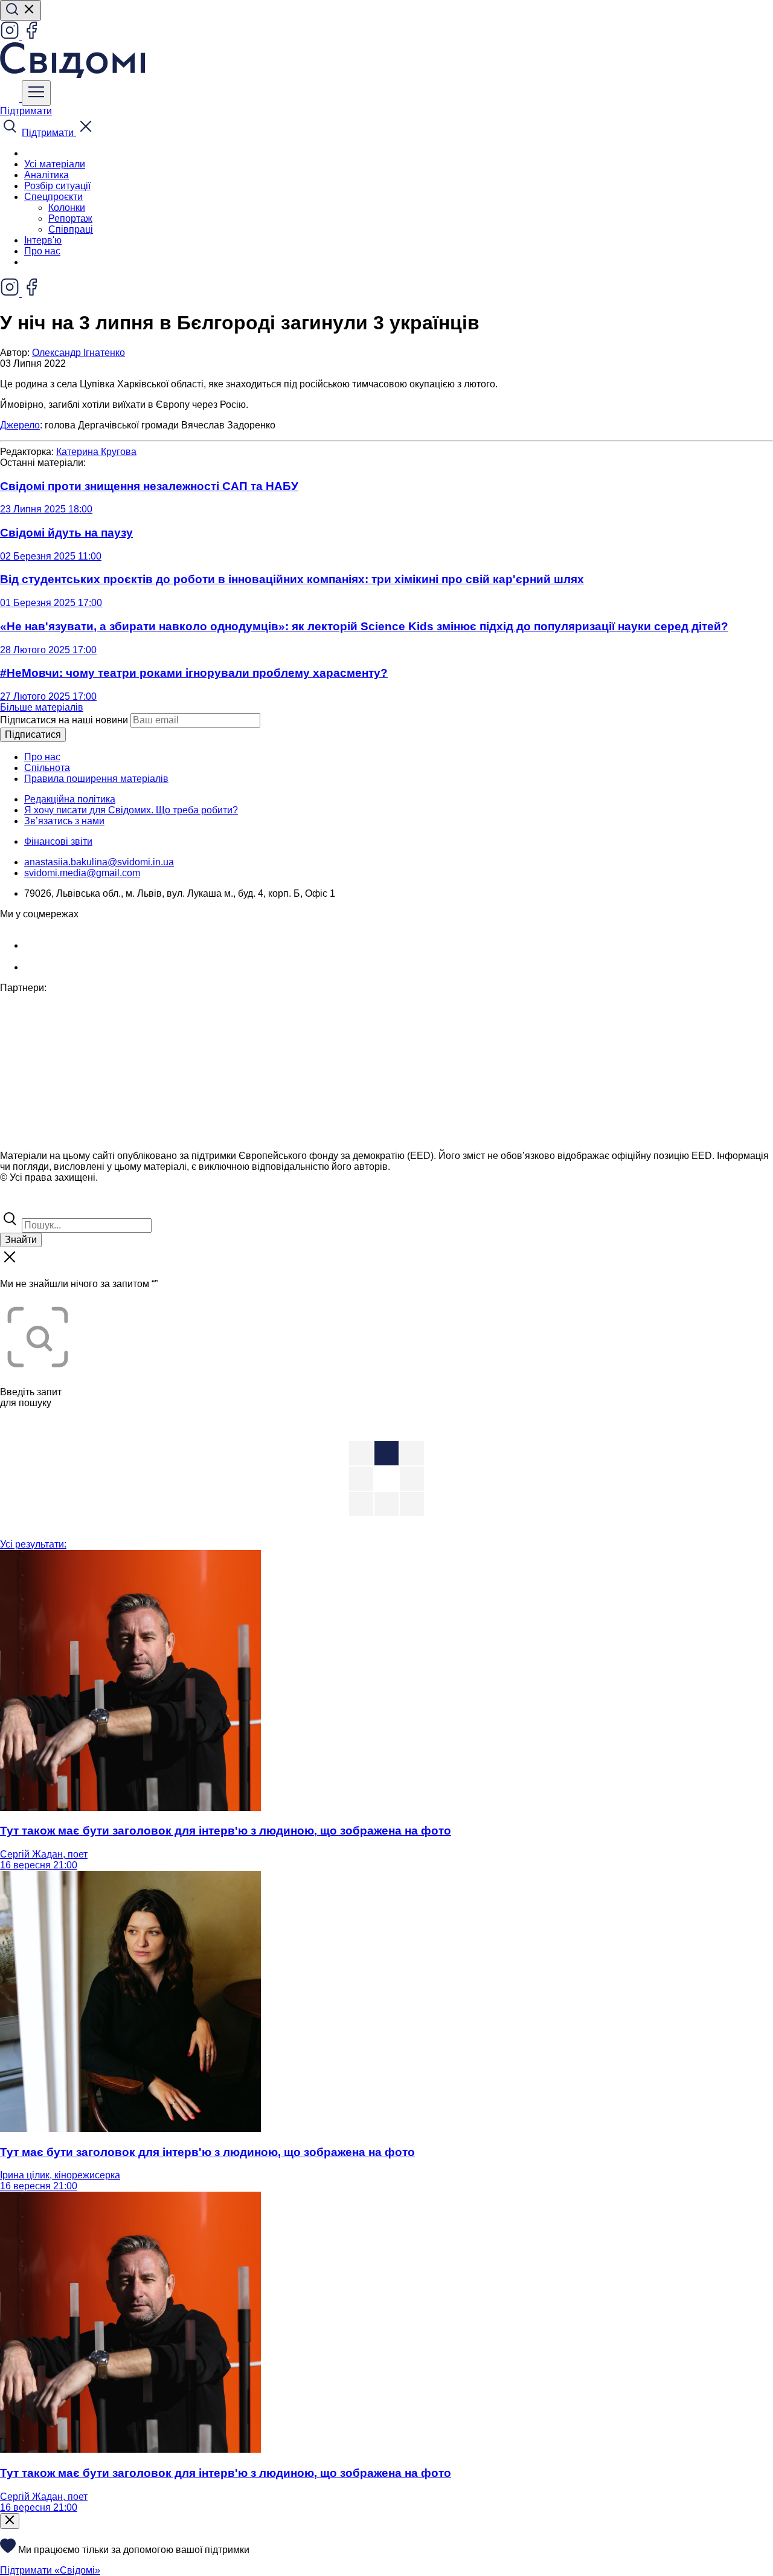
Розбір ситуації (57, 186)
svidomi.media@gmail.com (82, 873)
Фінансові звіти (58, 841)
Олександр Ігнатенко (79, 353)
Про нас (42, 251)
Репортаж (70, 218)
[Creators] (24, 1203)
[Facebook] (31, 37)
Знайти (21, 1240)
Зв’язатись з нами (64, 821)
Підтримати (26, 111)
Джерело (20, 425)
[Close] (10, 2521)
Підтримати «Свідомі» (50, 2570)
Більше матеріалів (42, 707)
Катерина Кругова (96, 452)
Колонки (67, 208)
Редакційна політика (70, 799)
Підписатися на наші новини (64, 720)
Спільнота (47, 768)
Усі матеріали (55, 164)
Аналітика (47, 175)
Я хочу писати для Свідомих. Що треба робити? (131, 810)
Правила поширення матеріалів (96, 779)
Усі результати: (33, 1544)
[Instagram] (11, 37)
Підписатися (33, 734)
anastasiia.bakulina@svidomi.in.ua (99, 862)
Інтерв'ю (43, 240)
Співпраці (71, 229)
